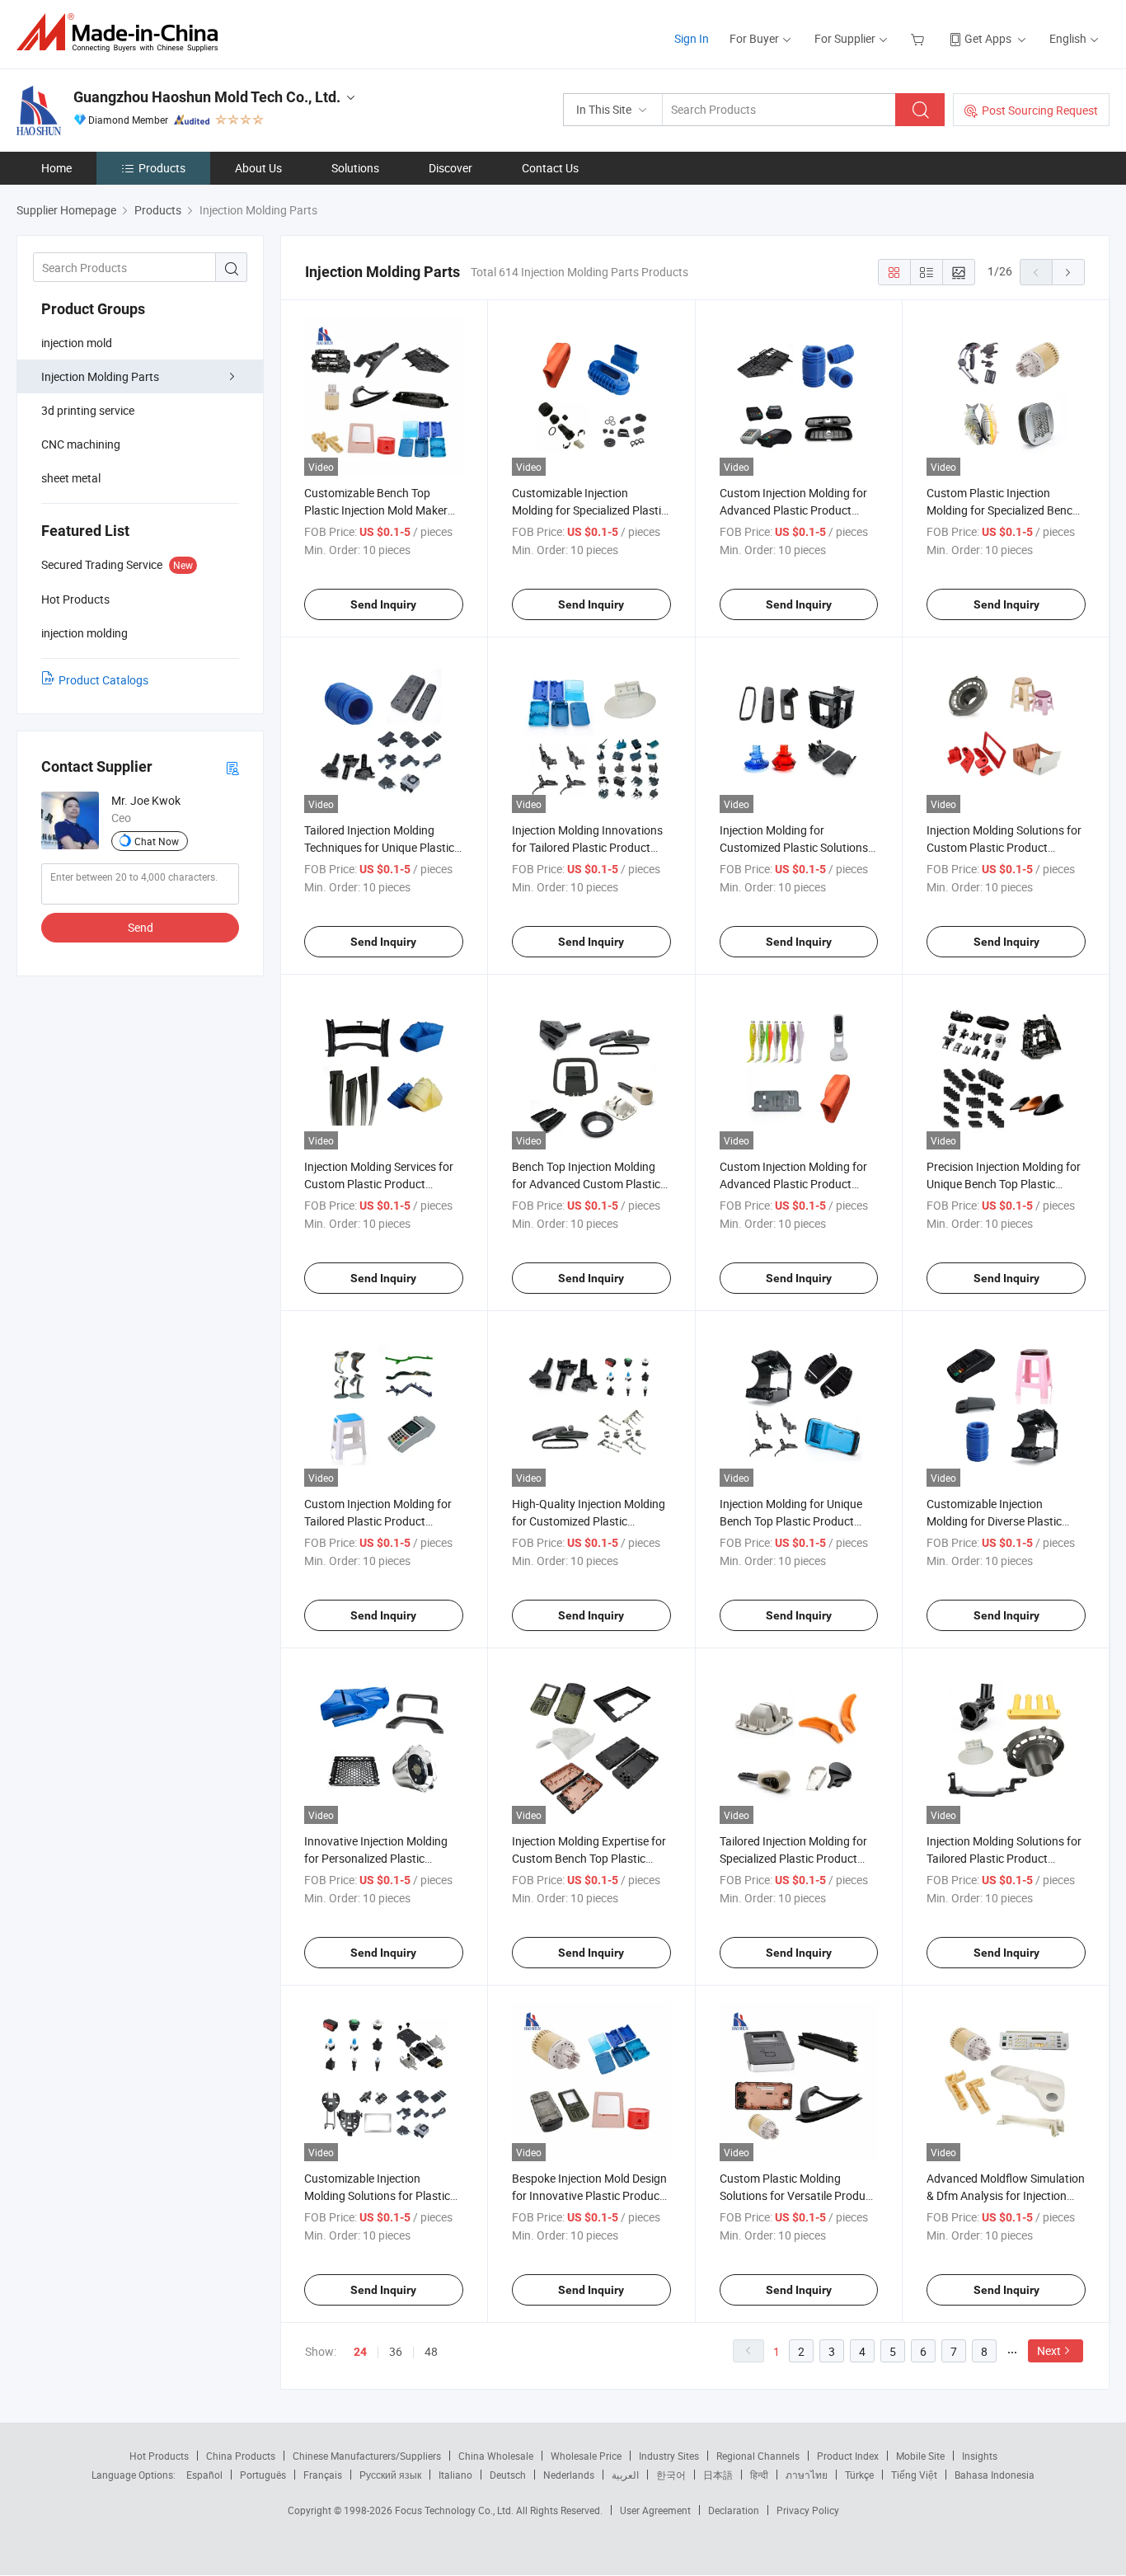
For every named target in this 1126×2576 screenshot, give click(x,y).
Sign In (692, 38)
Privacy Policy (808, 2510)
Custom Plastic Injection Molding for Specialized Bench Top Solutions (1003, 510)
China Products (241, 2456)
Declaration (734, 2510)
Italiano (455, 2475)
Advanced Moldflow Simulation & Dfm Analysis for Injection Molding (1006, 2195)
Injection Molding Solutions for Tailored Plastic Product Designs (1004, 1858)
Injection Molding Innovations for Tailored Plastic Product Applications (587, 847)
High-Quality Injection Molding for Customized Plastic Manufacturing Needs (589, 1521)
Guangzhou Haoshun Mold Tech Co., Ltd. (207, 97)
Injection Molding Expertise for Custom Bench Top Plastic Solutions (589, 1858)
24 (360, 2352)
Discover (450, 168)
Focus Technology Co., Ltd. (455, 2510)
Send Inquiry (383, 604)
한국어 (671, 2475)
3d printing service (88, 410)
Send (141, 927)
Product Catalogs (103, 680)
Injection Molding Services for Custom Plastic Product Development (379, 1184)
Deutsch (508, 2475)
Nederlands (569, 2475)
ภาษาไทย (807, 2475)
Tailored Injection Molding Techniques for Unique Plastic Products (379, 847)
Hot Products (159, 2456)
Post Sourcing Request (1040, 110)
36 (396, 2351)
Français (323, 2475)
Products (162, 168)
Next (1049, 2350)
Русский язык (390, 2475)
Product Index (848, 2456)
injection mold (77, 343)
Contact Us (550, 168)
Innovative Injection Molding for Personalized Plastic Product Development (376, 1858)
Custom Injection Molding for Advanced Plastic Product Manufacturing (793, 1184)
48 (431, 2351)
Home (56, 168)
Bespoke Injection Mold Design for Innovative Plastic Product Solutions (589, 2195)
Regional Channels (758, 2456)
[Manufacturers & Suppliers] (122, 33)
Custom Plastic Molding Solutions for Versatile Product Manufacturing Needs (798, 2195)
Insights (980, 2456)
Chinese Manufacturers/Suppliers (367, 2456)
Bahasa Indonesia (995, 2475)
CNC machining (81, 444)
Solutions (355, 168)
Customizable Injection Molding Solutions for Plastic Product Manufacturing (377, 2195)
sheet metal (71, 478)
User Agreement (655, 2510)
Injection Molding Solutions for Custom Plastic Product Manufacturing (1004, 847)
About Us (258, 168)
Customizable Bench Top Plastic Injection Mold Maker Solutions (376, 510)
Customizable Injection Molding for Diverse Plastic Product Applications (994, 1521)
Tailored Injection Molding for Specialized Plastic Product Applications (793, 1858)
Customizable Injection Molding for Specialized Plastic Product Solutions (589, 510)
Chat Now (157, 841)
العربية (625, 2475)
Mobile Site (920, 2456)
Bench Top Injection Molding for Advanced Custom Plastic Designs (586, 1184)
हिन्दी (759, 2475)
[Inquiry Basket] (920, 38)
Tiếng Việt (914, 2475)
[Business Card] (232, 767)
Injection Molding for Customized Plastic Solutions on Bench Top (794, 847)
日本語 (718, 2475)
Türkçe (859, 2475)
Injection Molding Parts (100, 376)
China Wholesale (496, 2456)
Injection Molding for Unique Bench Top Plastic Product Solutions (791, 1521)
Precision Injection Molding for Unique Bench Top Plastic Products (1004, 1184)
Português (263, 2475)
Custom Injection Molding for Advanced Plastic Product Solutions (793, 510)
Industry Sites (669, 2456)
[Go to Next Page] (1068, 272)
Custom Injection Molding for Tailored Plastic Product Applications (378, 1521)
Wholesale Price (586, 2456)
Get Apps (988, 38)
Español (204, 2475)
